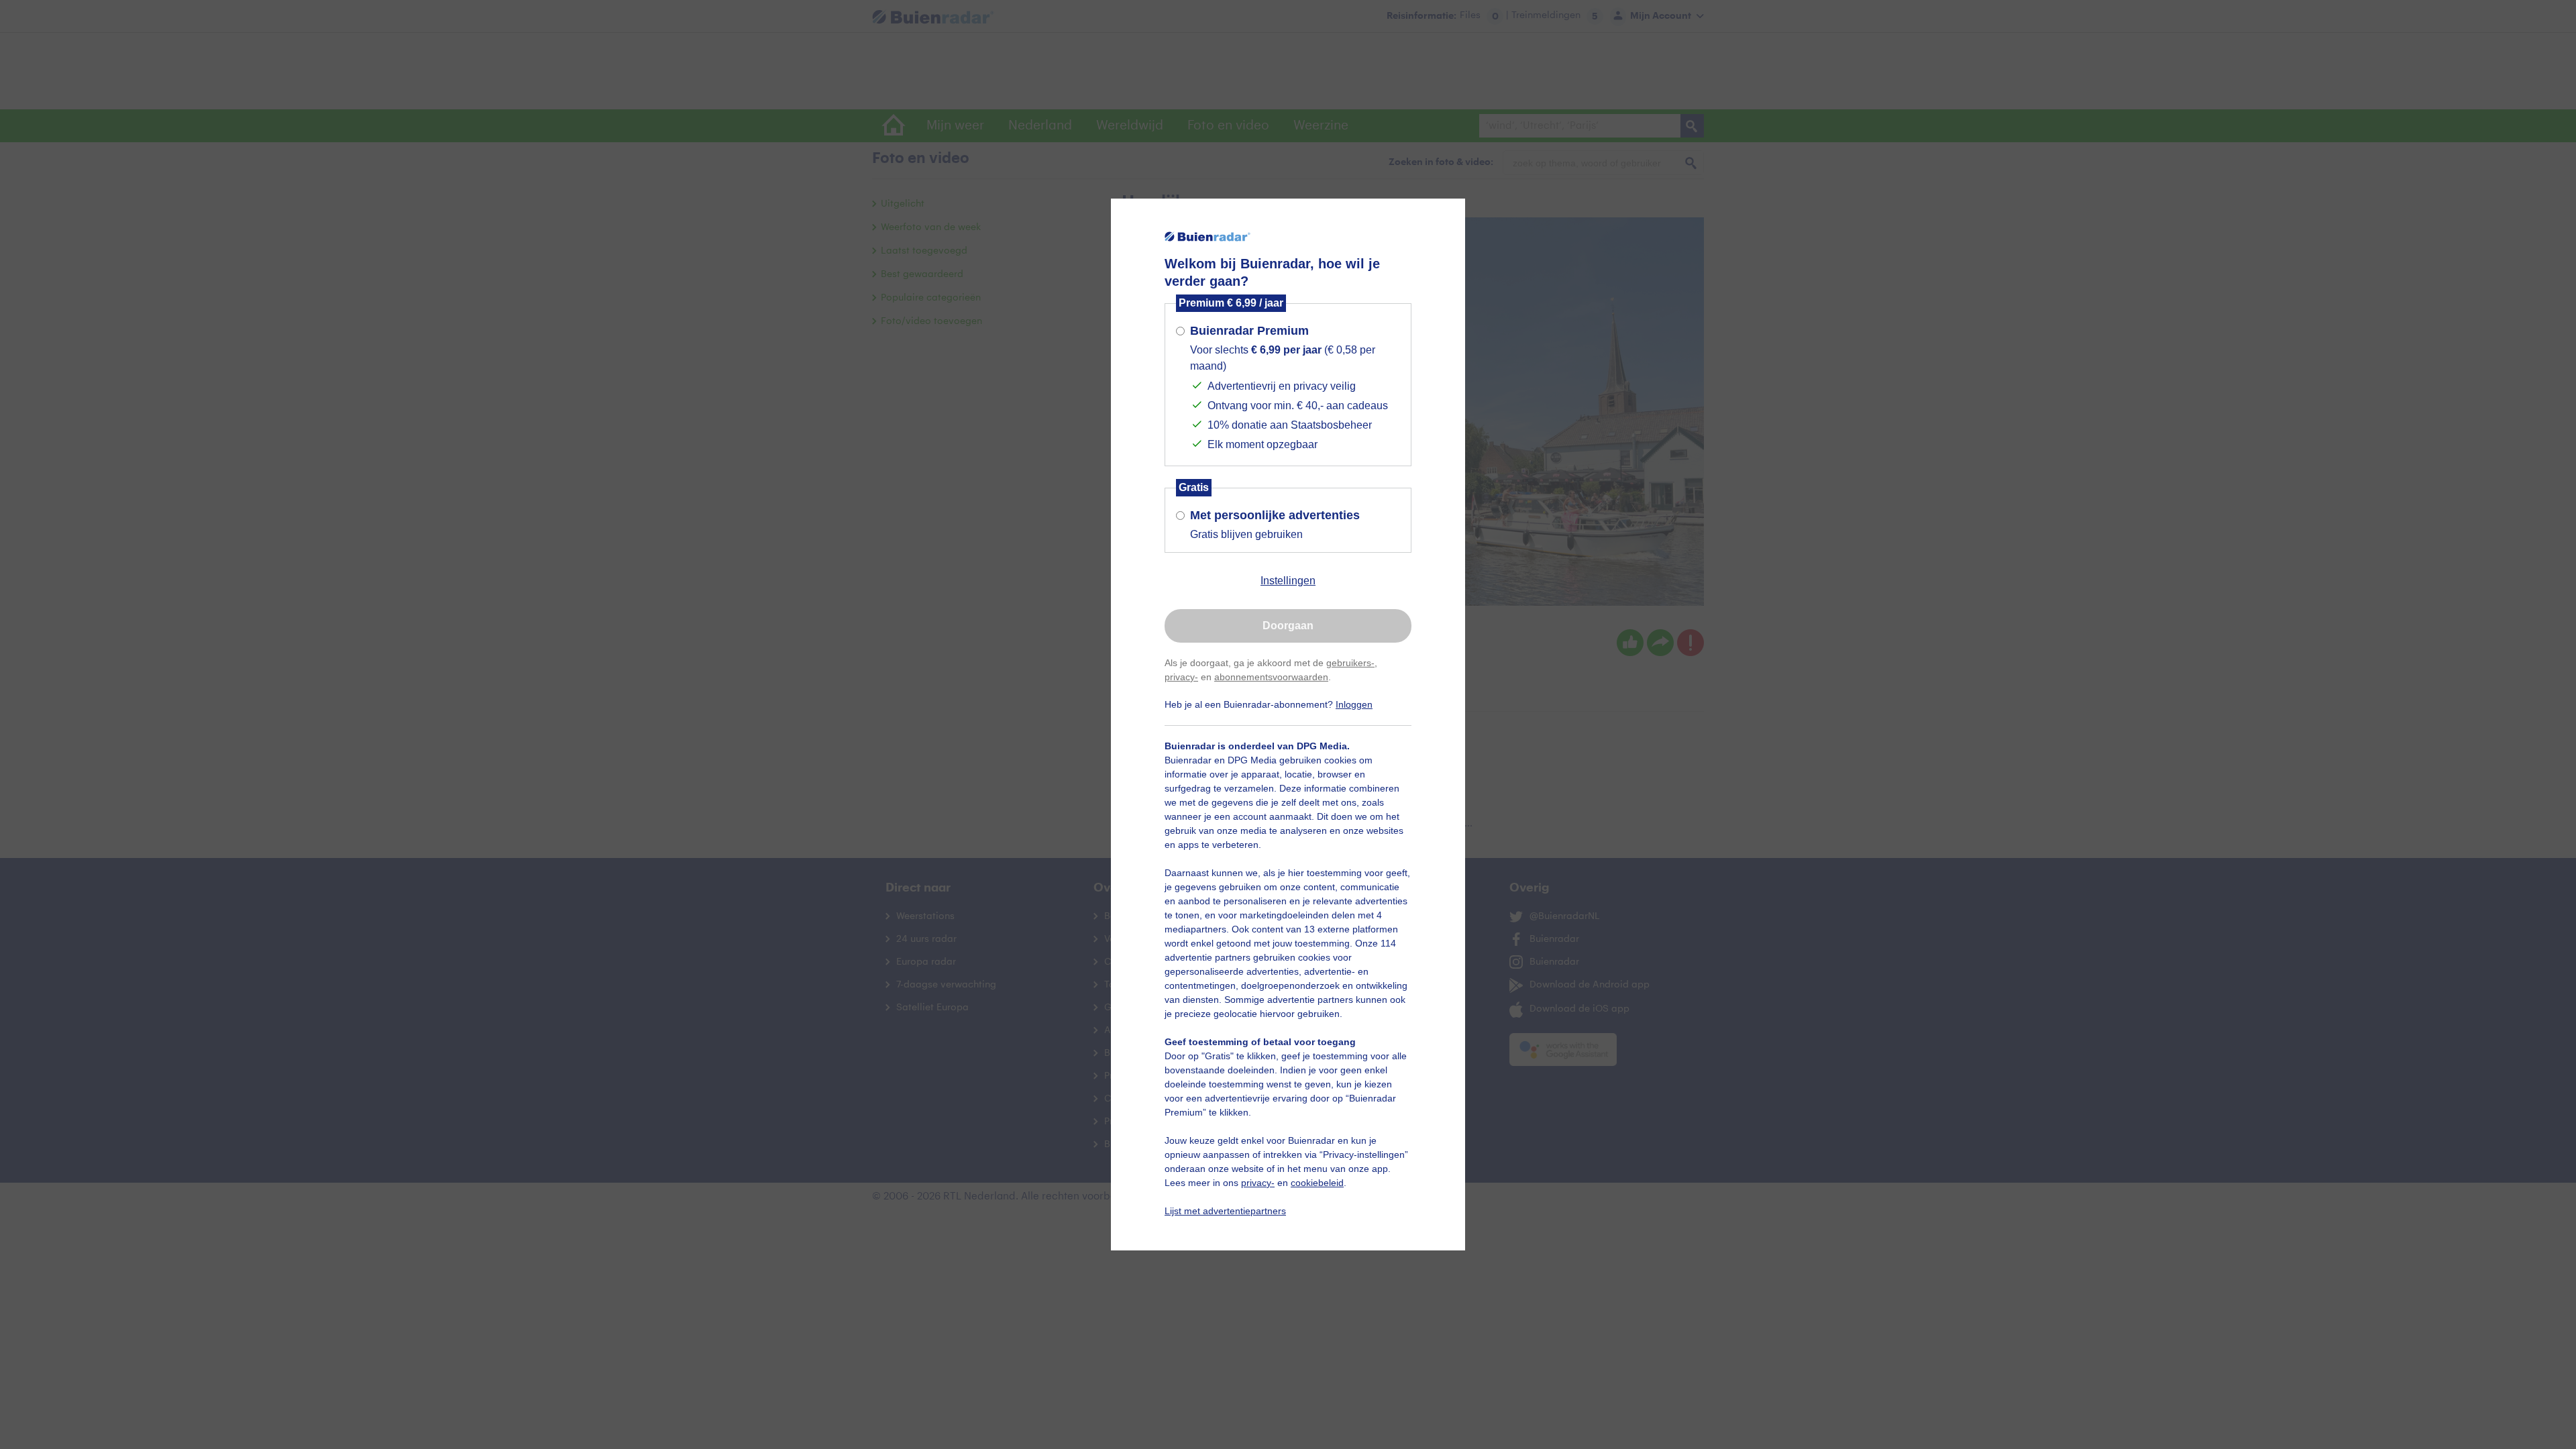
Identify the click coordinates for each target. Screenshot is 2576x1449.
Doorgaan (1288, 626)
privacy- (1181, 677)
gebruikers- (1350, 663)
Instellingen (1288, 581)
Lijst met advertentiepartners (1225, 1211)
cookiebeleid (1317, 1183)
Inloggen (1354, 704)
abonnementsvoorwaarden (1271, 677)
